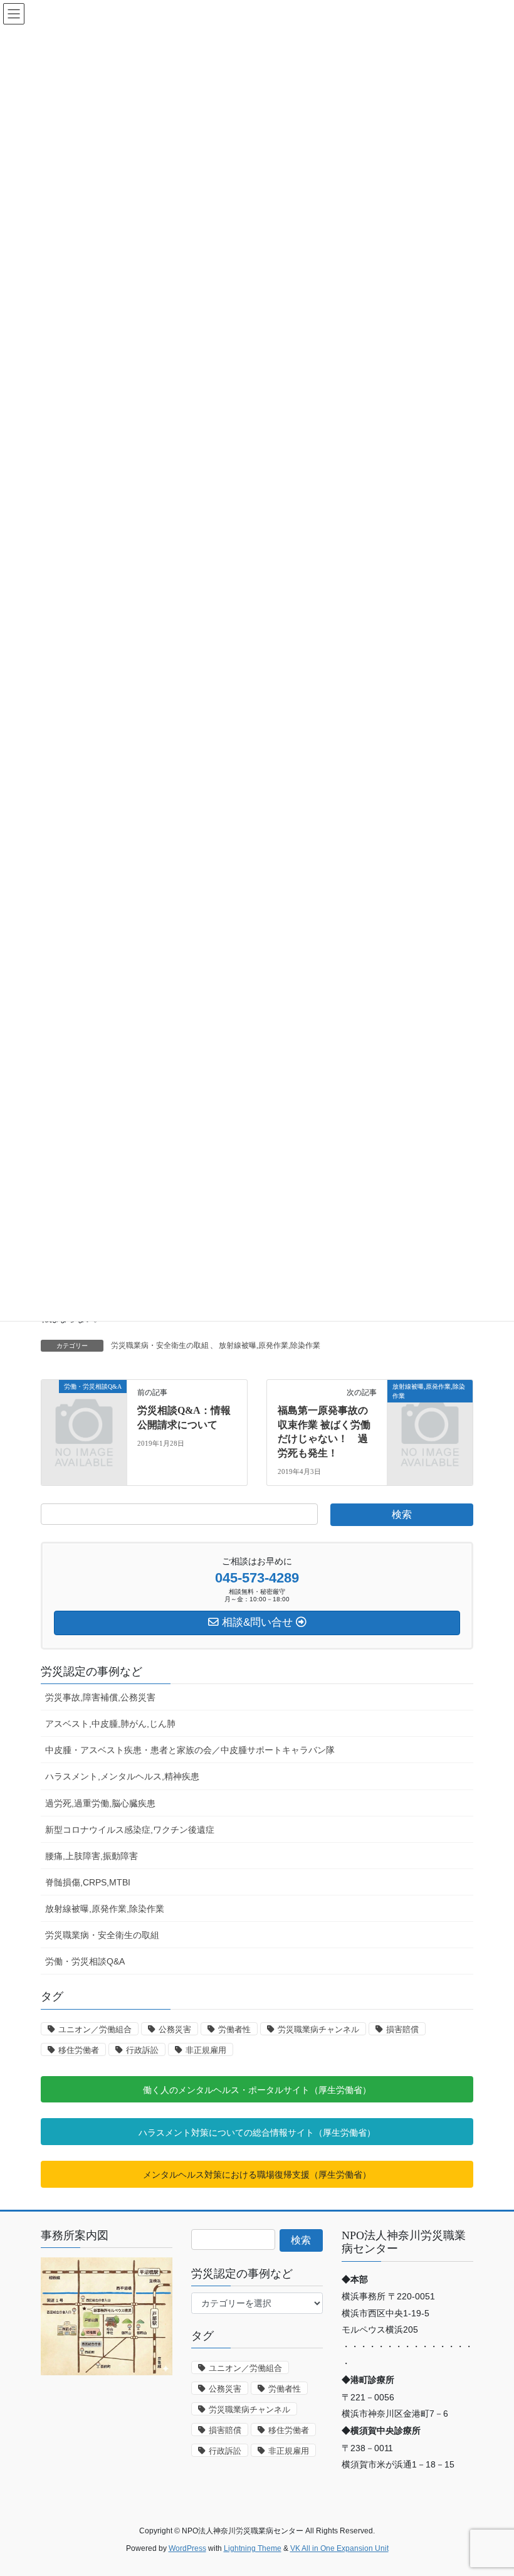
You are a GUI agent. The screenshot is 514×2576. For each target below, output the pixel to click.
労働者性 (234, 2029)
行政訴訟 (142, 2050)
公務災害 (175, 2029)
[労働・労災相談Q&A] (84, 1406)
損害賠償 (402, 2029)
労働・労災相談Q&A (85, 1961)
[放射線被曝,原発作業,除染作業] (430, 1406)
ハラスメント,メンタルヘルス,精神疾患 (122, 1776)
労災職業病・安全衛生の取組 (160, 1345)
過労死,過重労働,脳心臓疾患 (100, 1803)
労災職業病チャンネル (318, 2029)
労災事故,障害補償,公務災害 (100, 1697)
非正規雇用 (206, 2050)
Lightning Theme (253, 2548)
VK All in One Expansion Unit (339, 2548)
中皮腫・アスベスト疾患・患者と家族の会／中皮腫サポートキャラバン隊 (190, 1750)
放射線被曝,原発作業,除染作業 (270, 1345)
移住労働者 (79, 2050)
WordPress (187, 2548)
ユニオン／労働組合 (95, 2029)
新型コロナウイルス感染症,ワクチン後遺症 (130, 1830)
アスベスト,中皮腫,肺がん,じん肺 (110, 1724)
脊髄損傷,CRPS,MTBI (88, 1882)
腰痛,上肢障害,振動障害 (92, 1856)
